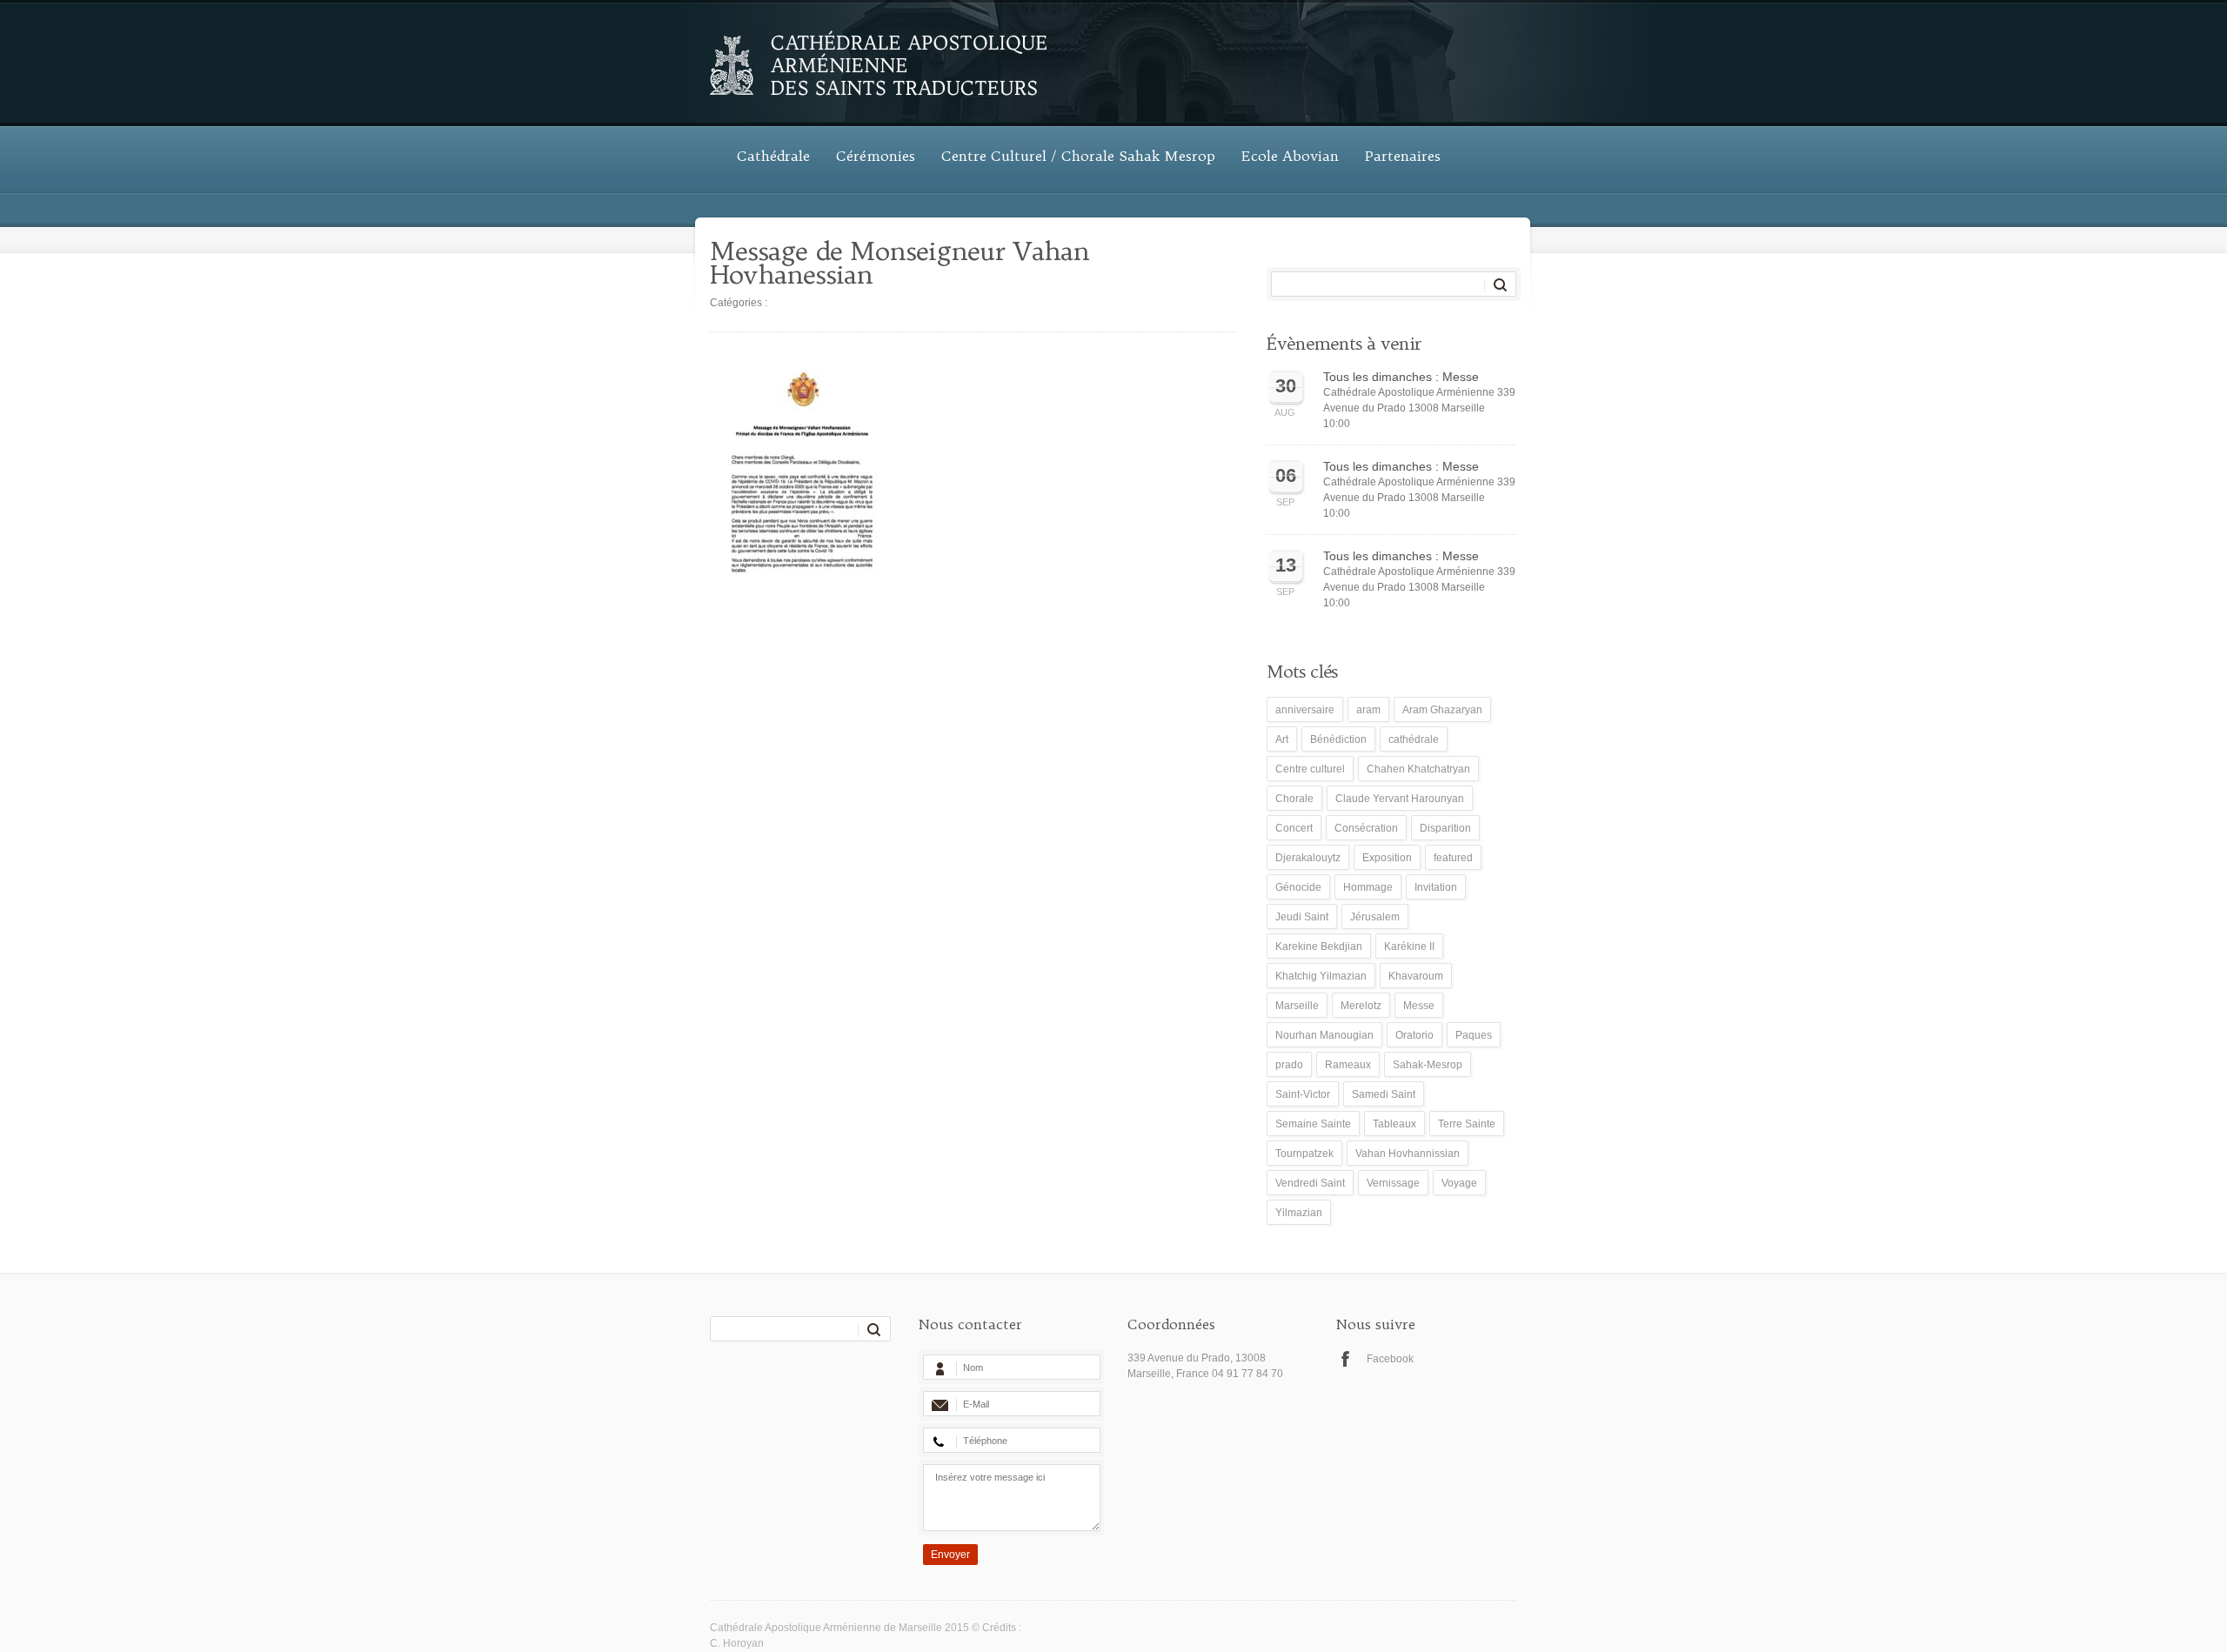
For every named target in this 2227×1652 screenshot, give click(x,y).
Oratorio (1414, 1035)
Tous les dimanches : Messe (1401, 377)
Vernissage (1393, 1183)
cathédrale (1414, 739)
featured (1453, 858)
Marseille (1297, 1006)
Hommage (1368, 887)
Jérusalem (1375, 917)
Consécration (1366, 828)
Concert (1294, 828)
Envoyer (950, 1555)
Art (1282, 739)
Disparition (1445, 828)
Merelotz (1361, 1006)
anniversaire (1305, 710)
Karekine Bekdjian (1319, 946)
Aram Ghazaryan (1442, 710)
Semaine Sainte (1313, 1124)
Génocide (1298, 887)
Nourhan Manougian (1324, 1035)
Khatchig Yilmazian (1321, 976)
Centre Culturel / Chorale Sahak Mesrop (1078, 156)
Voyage (1459, 1183)
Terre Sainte (1467, 1124)
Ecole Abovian (1290, 156)
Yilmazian (1299, 1213)
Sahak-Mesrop (1428, 1065)
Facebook (1390, 1359)
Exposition (1387, 858)
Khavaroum (1416, 976)
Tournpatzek (1304, 1154)
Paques (1474, 1035)
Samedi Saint (1384, 1094)
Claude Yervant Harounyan (1400, 799)
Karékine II (1409, 946)
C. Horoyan (737, 1643)
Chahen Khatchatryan (1418, 769)
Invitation (1436, 887)
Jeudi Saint (1302, 917)
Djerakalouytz (1308, 858)
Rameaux (1348, 1065)
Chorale (1294, 799)
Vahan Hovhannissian (1408, 1154)
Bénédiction (1338, 739)
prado (1289, 1065)
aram (1368, 710)
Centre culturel (1310, 769)
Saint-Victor (1303, 1094)
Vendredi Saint (1310, 1183)
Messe (1419, 1006)
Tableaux (1394, 1124)
